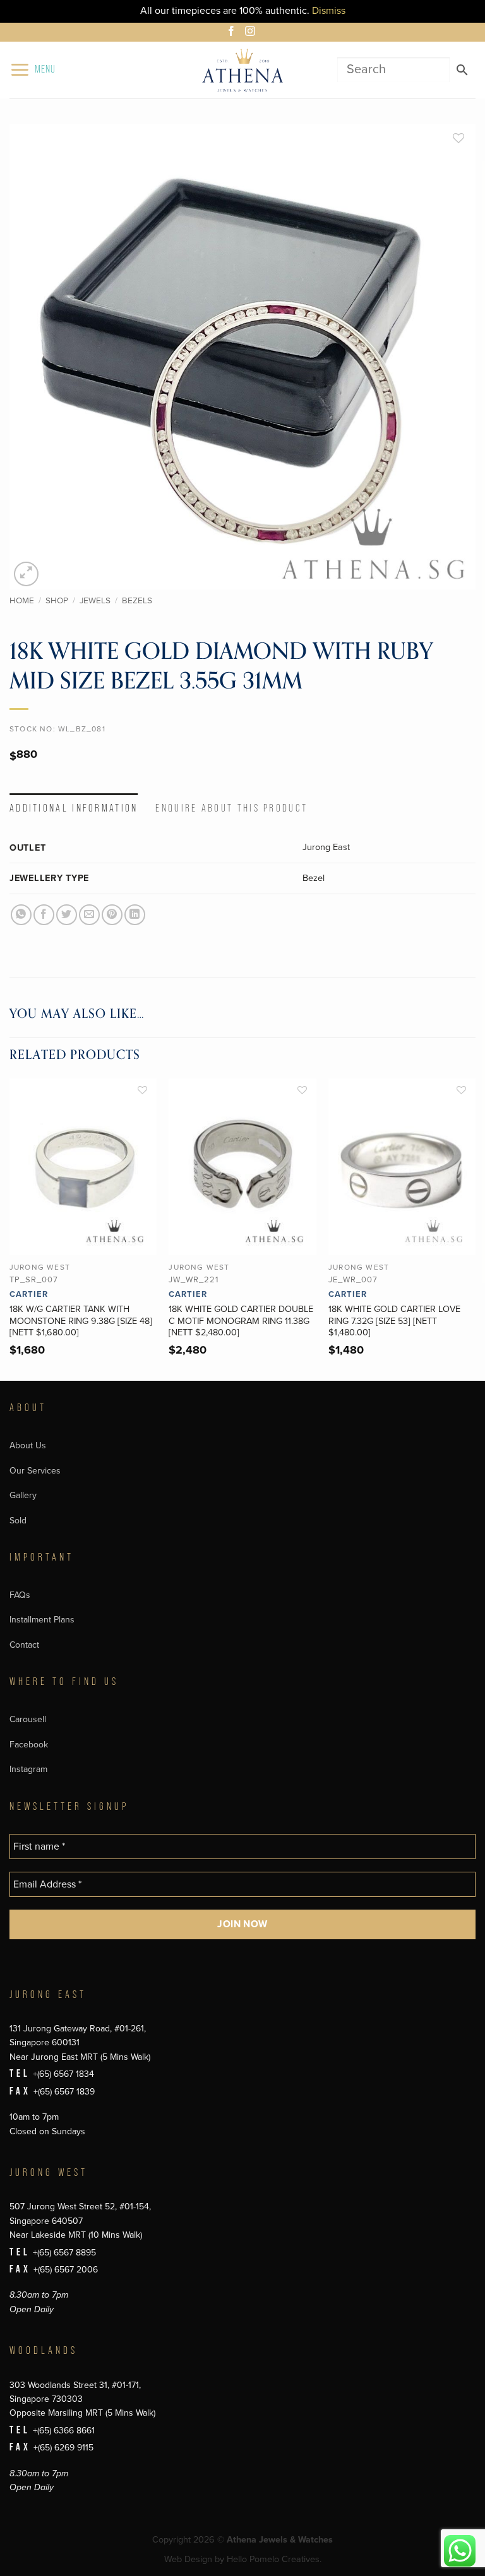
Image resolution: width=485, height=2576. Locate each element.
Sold (18, 1521)
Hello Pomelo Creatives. (274, 2559)
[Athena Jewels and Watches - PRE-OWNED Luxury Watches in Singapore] (242, 70)
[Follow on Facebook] (233, 33)
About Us (28, 1445)
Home (22, 601)
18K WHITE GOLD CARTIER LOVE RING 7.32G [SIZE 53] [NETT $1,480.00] (394, 1321)
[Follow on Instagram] (252, 33)
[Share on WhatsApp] (21, 915)
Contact (24, 1645)
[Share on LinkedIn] (135, 915)
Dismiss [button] (329, 11)
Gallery (23, 1495)
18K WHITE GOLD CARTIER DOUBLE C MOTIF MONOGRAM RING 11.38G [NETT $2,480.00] (241, 1321)
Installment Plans (42, 1620)
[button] (33, 70)
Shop (57, 601)
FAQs (20, 1595)
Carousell (28, 1719)
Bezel (314, 878)
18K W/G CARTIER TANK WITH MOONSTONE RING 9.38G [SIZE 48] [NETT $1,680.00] (81, 1321)
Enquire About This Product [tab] (231, 808)
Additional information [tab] (74, 808)
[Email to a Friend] (89, 915)
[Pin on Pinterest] (112, 915)
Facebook (29, 1745)
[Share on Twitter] (67, 915)
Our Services (35, 1471)
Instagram (28, 1769)
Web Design (188, 2559)
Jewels (95, 601)
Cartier (29, 1294)
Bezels (137, 601)
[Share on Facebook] (44, 915)
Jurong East (326, 847)
